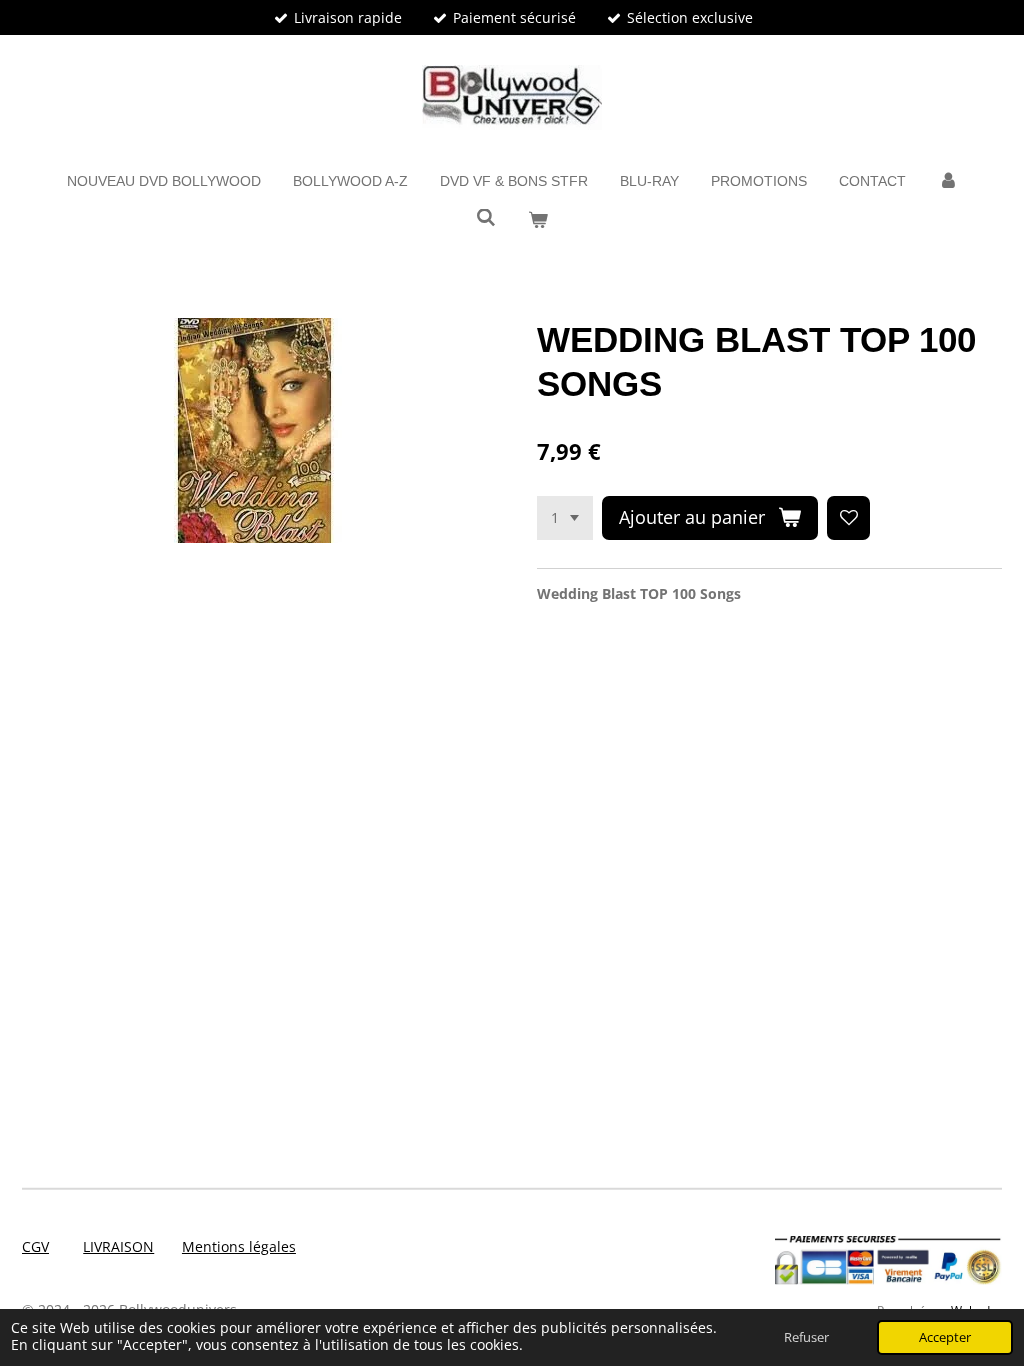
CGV (35, 1246)
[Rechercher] (486, 218)
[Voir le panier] (538, 220)
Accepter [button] (945, 1337)
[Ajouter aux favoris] (849, 518)
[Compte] (948, 181)
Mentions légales (239, 1246)
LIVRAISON (118, 1246)
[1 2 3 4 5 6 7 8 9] (565, 518)
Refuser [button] (806, 1337)
